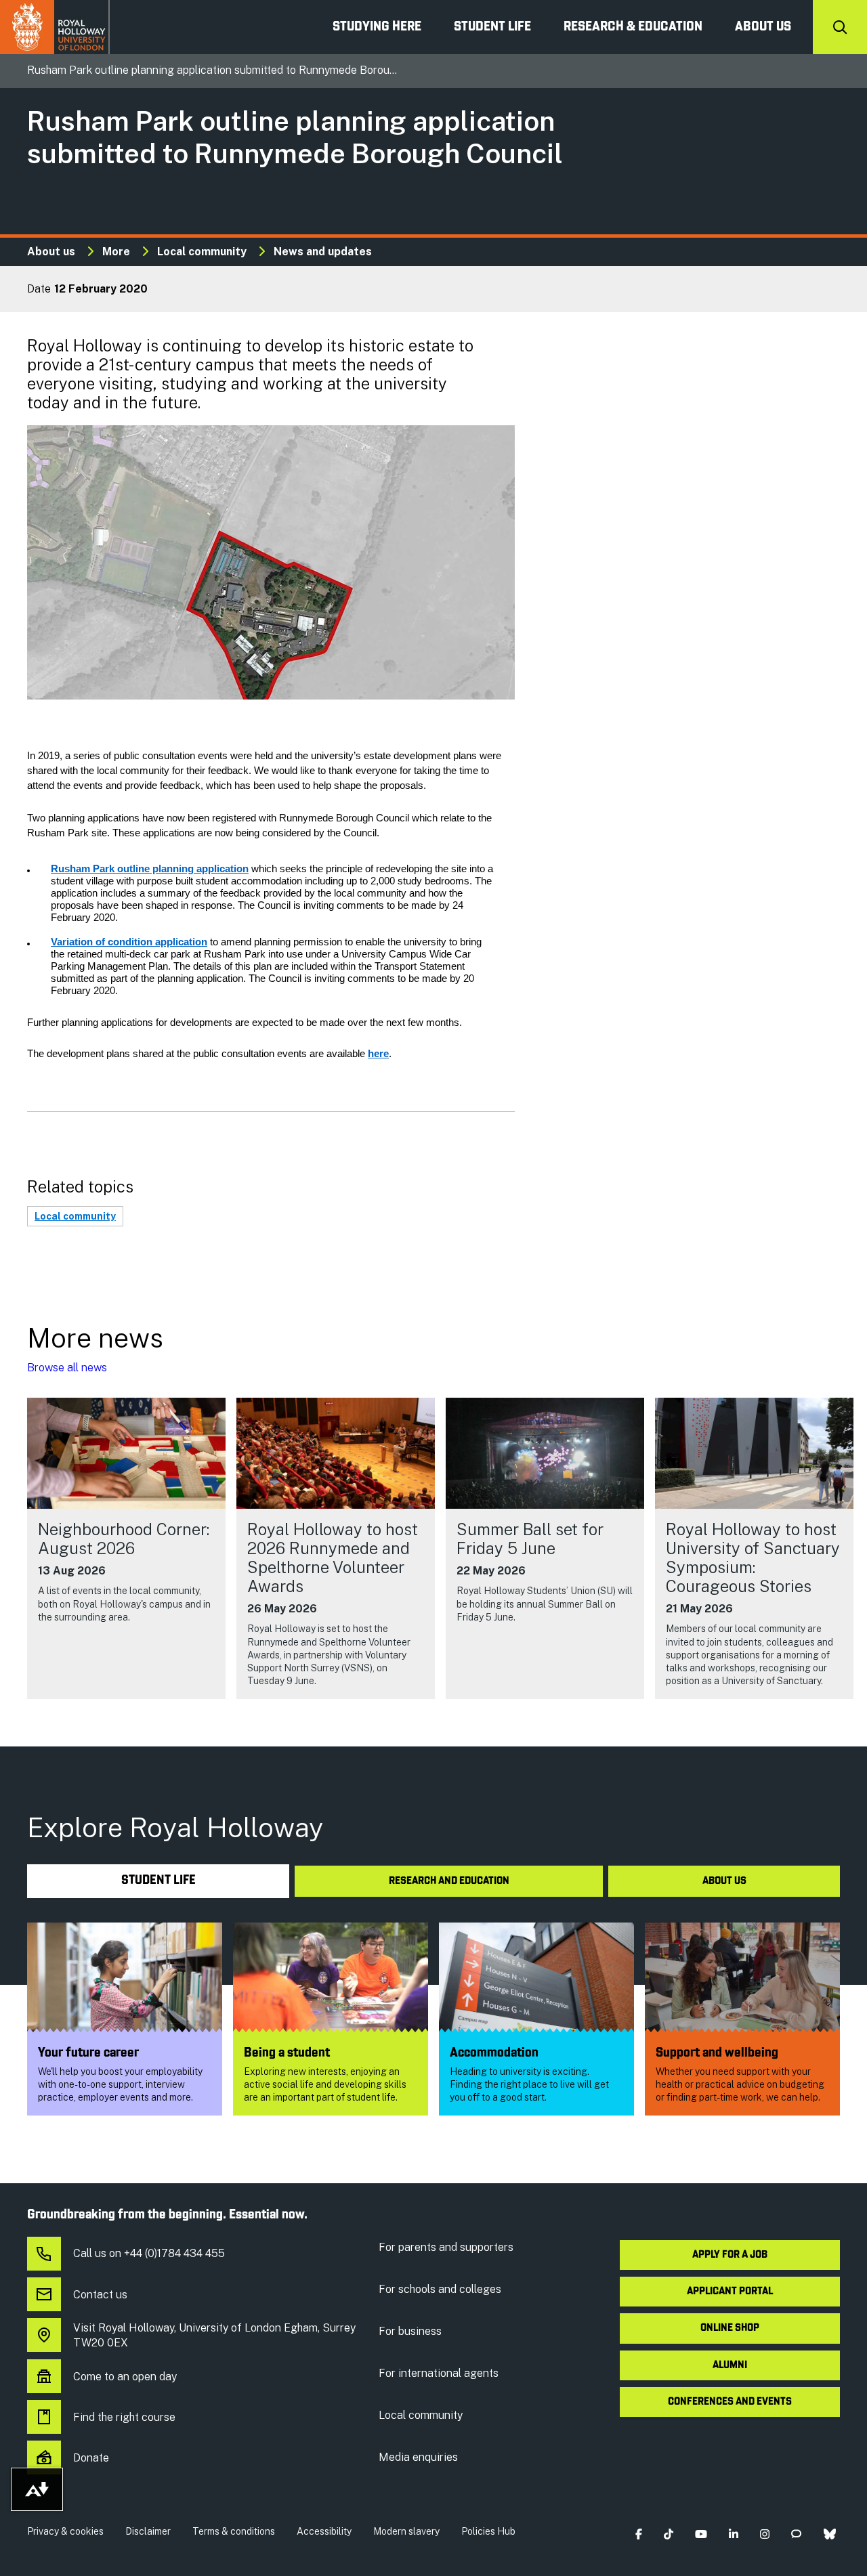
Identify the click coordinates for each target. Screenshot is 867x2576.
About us (763, 27)
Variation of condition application (129, 942)
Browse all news (67, 1368)
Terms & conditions (234, 2531)
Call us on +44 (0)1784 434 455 (149, 2253)
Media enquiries (418, 2457)
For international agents (439, 2373)
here (378, 1054)
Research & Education (633, 27)
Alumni (730, 2365)
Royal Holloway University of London (55, 27)
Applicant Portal (730, 2292)
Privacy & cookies (65, 2531)
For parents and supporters (446, 2247)
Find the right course (124, 2417)
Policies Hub (488, 2531)
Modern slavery (406, 2531)
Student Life (492, 27)
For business (410, 2331)
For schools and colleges (440, 2289)
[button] (638, 2534)
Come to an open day (125, 2377)
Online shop (730, 2328)
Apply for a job (730, 2255)
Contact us (100, 2295)
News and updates (323, 252)
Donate (91, 2458)
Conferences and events (730, 2402)
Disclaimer (148, 2531)
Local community (202, 252)
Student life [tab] (158, 1881)
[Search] (840, 27)
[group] (126, 1548)
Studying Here (377, 27)
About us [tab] (724, 1881)
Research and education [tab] (449, 1881)
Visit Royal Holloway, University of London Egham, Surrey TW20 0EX (214, 2335)
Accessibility (324, 2531)
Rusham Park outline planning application (150, 869)
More (116, 252)
